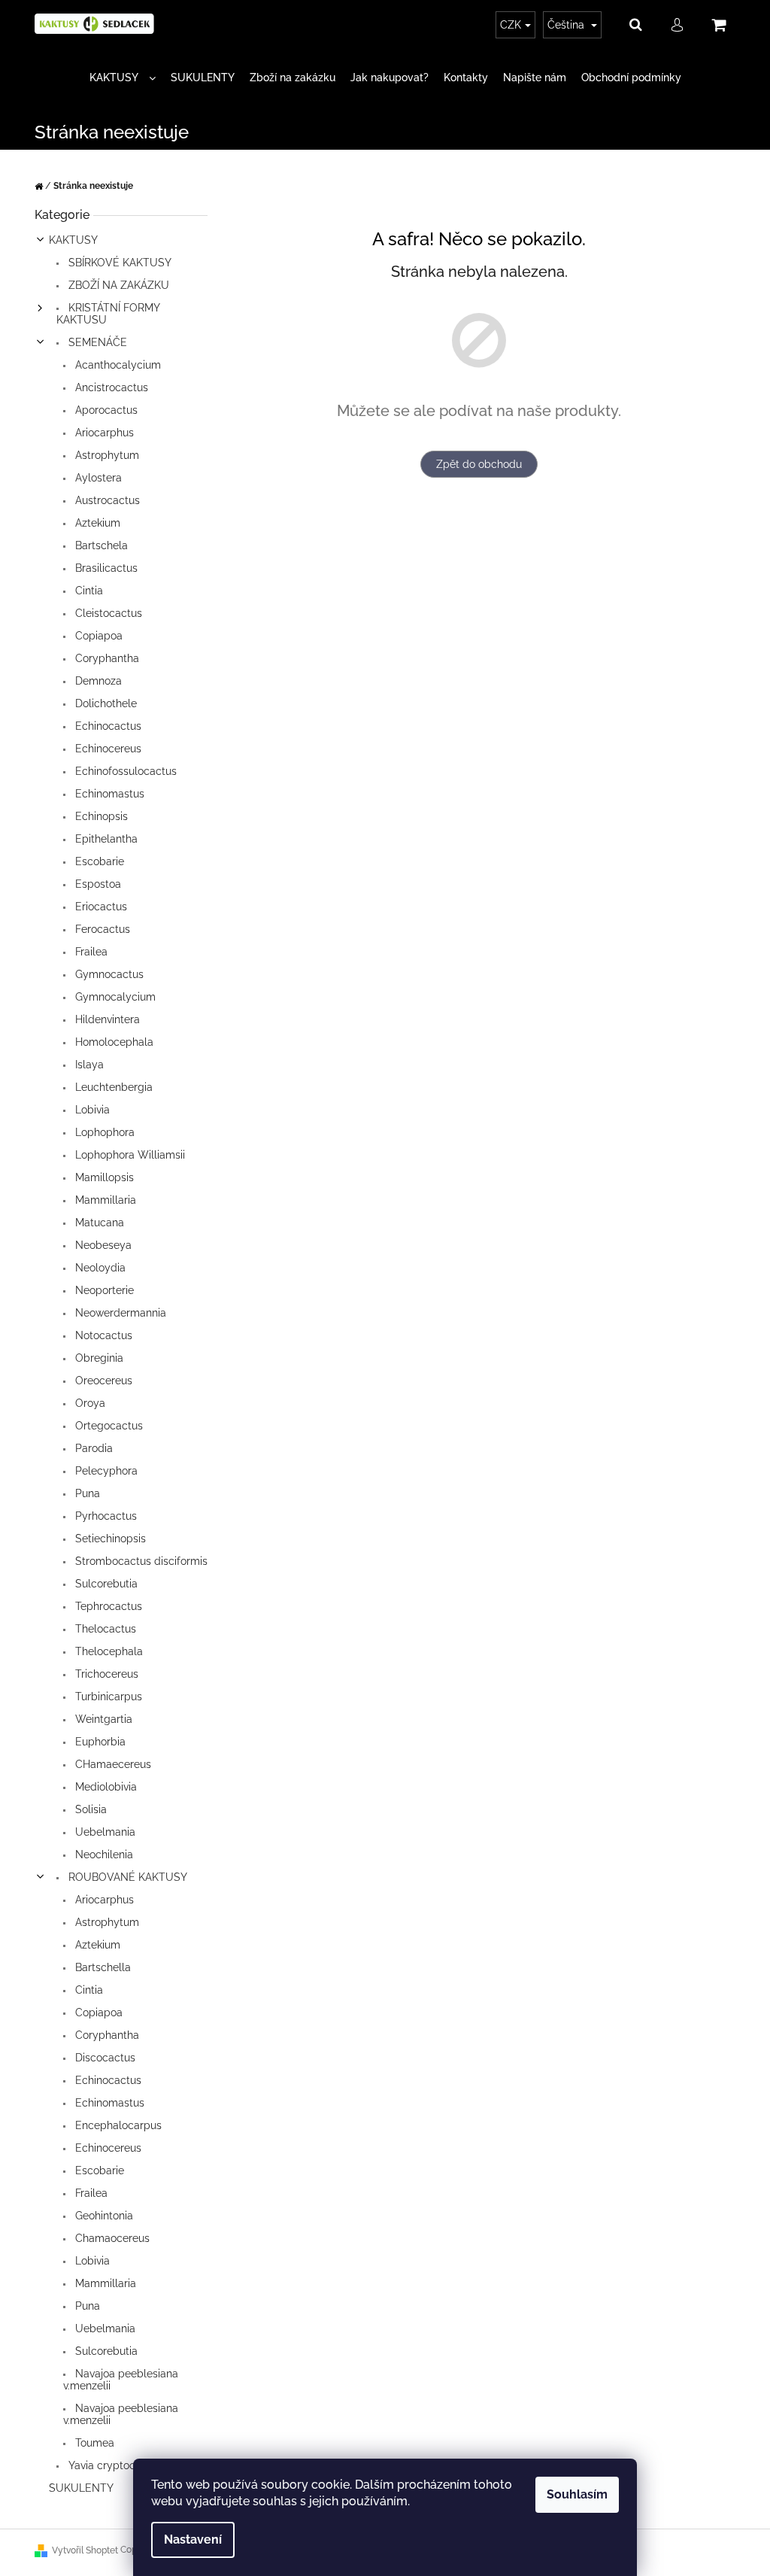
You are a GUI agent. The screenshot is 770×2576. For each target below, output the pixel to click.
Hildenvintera (106, 1019)
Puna (86, 1493)
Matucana (98, 1223)
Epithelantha (105, 839)
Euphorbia (99, 1742)
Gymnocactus (108, 974)
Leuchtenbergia (112, 1087)
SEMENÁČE (96, 342)
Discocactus (104, 2058)
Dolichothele (105, 703)
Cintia (88, 591)
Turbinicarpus (107, 1697)
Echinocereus (107, 749)
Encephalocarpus (117, 2125)
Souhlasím (577, 2494)
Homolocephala (113, 1042)
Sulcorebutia (105, 1584)
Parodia (92, 1448)
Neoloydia (99, 1268)
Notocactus (102, 1335)
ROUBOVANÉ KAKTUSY (126, 1877)
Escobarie (98, 861)
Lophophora (103, 1132)
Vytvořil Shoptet (85, 2550)
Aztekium (96, 523)
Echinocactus (107, 726)
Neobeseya (102, 1245)
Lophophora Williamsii (129, 1155)
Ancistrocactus (110, 387)
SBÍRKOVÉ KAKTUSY (118, 263)
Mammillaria (104, 1200)
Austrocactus (106, 500)
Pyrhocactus (105, 1516)
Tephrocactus (107, 1606)
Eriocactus (100, 907)
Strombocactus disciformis (140, 1561)
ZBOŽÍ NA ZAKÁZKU (117, 285)
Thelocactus (104, 1629)
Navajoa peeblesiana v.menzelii (121, 2380)
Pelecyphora (105, 1471)
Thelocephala (108, 1651)
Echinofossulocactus (124, 771)
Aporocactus (105, 410)
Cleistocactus (107, 613)
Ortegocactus (108, 1426)
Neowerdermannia (119, 1313)
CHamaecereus (112, 1764)
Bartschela (100, 545)
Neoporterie (103, 1290)
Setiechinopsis (109, 1539)
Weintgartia (102, 1719)
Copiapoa (97, 636)
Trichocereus (105, 1674)
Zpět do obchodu (479, 464)
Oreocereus (102, 1381)
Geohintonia (103, 2216)
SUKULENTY (81, 2488)
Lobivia (91, 1110)
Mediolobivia (105, 1787)
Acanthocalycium (117, 365)
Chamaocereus (111, 2238)
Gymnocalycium (114, 997)
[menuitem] (123, 78)
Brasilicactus (105, 568)
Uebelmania (104, 1832)
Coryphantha (106, 658)
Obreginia (98, 1358)
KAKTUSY (73, 240)
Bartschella (102, 1967)
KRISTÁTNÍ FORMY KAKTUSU (108, 314)
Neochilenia (103, 1855)
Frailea (90, 952)
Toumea (93, 2443)
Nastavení (193, 2540)
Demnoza (97, 681)
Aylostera (97, 478)
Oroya (89, 1403)
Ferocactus (101, 929)
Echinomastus (108, 794)
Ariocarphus (103, 433)
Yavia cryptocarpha (115, 2465)
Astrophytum (106, 455)
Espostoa (97, 884)
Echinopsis (100, 816)
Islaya (88, 1065)
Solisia (89, 1809)
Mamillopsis (103, 1177)
